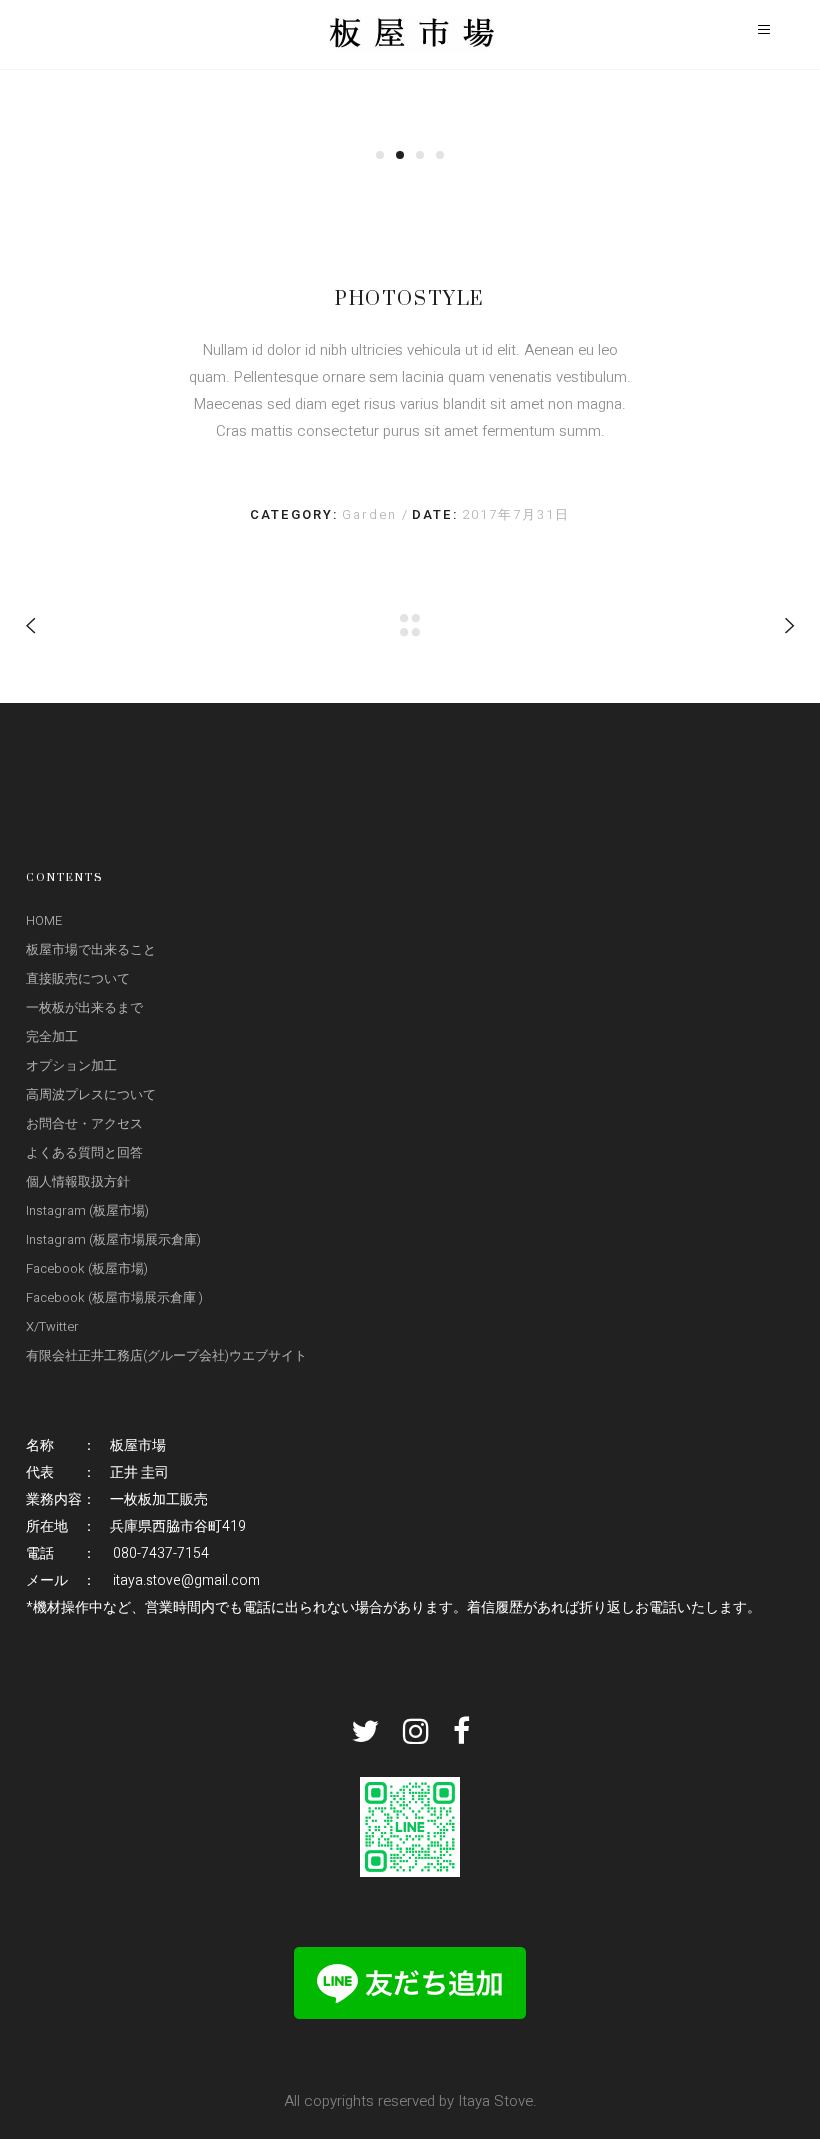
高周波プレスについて (91, 1094)
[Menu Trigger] (764, 30)
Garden (372, 514)
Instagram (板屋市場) (87, 1210)
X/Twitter (52, 1326)
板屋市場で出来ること (91, 949)
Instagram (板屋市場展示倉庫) (113, 1239)
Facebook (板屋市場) (87, 1268)
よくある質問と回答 (84, 1152)
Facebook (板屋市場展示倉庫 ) (114, 1297)
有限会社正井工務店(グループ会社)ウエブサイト (166, 1355)
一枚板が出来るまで (84, 1007)
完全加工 (52, 1036)
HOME (44, 920)
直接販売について (78, 978)
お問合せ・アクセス (84, 1123)
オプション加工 (71, 1065)
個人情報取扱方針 (78, 1181)
